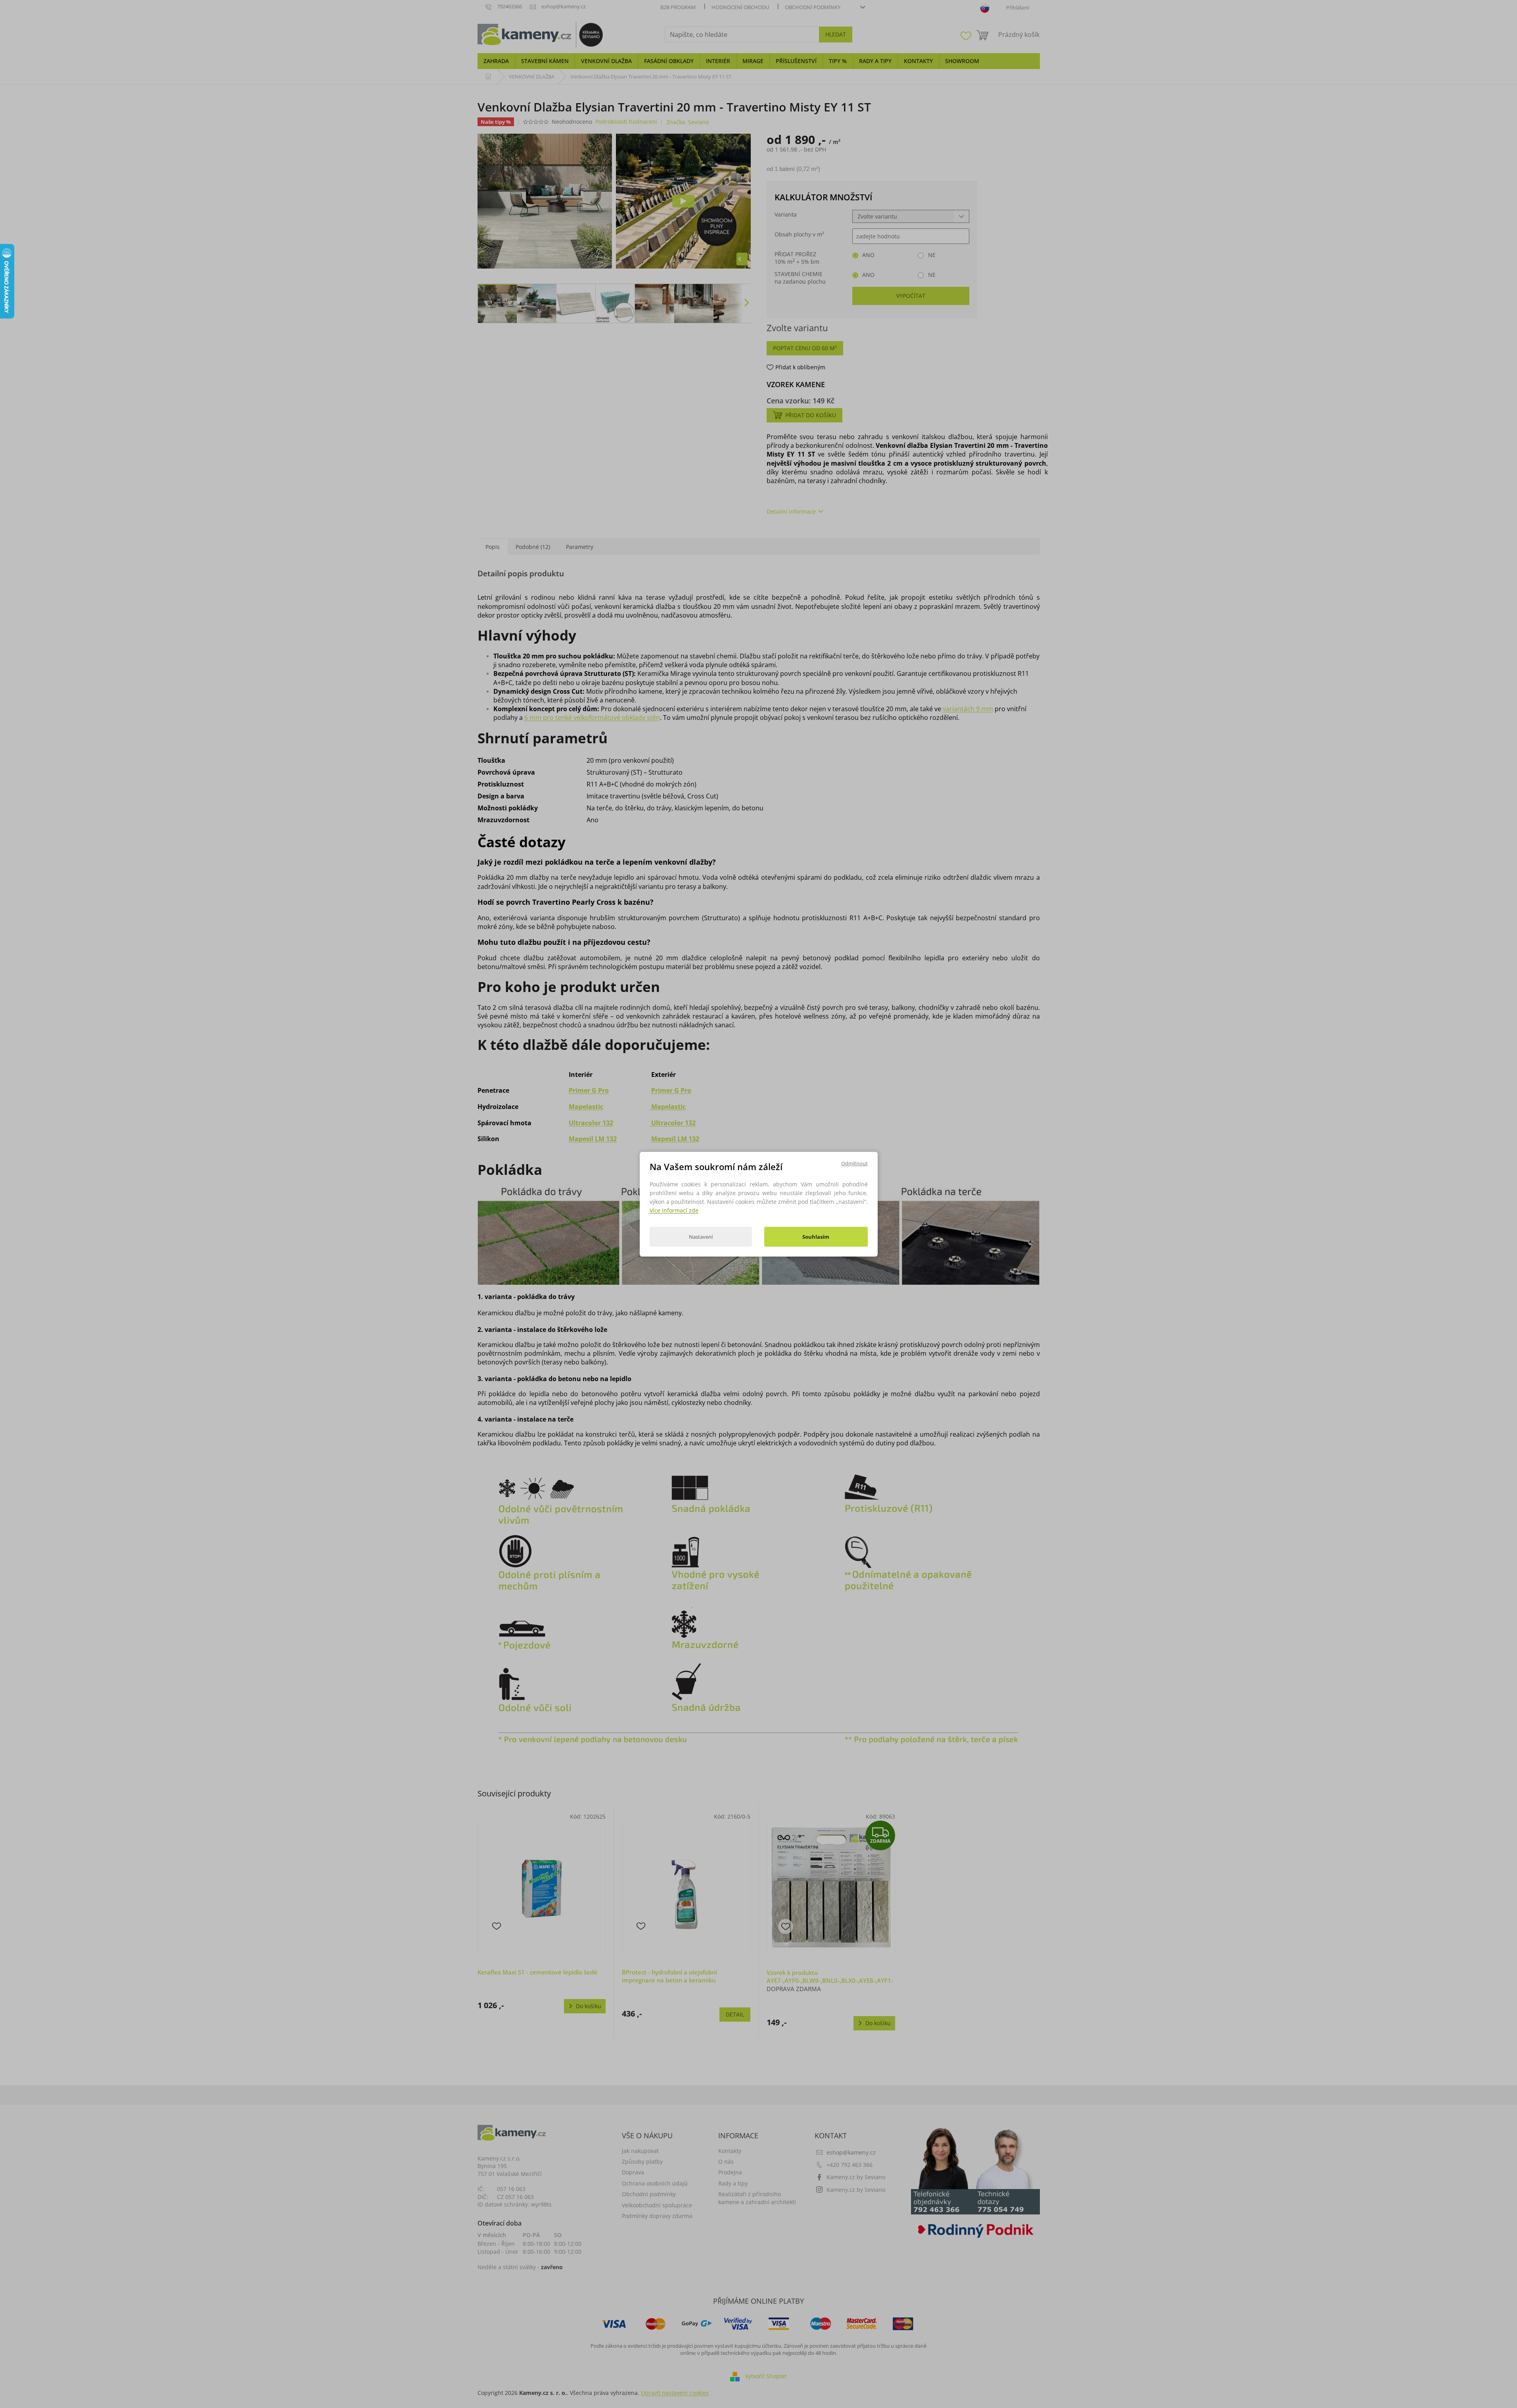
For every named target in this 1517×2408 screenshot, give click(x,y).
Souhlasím (816, 1237)
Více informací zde (674, 1210)
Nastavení (701, 1237)
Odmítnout (854, 1163)
